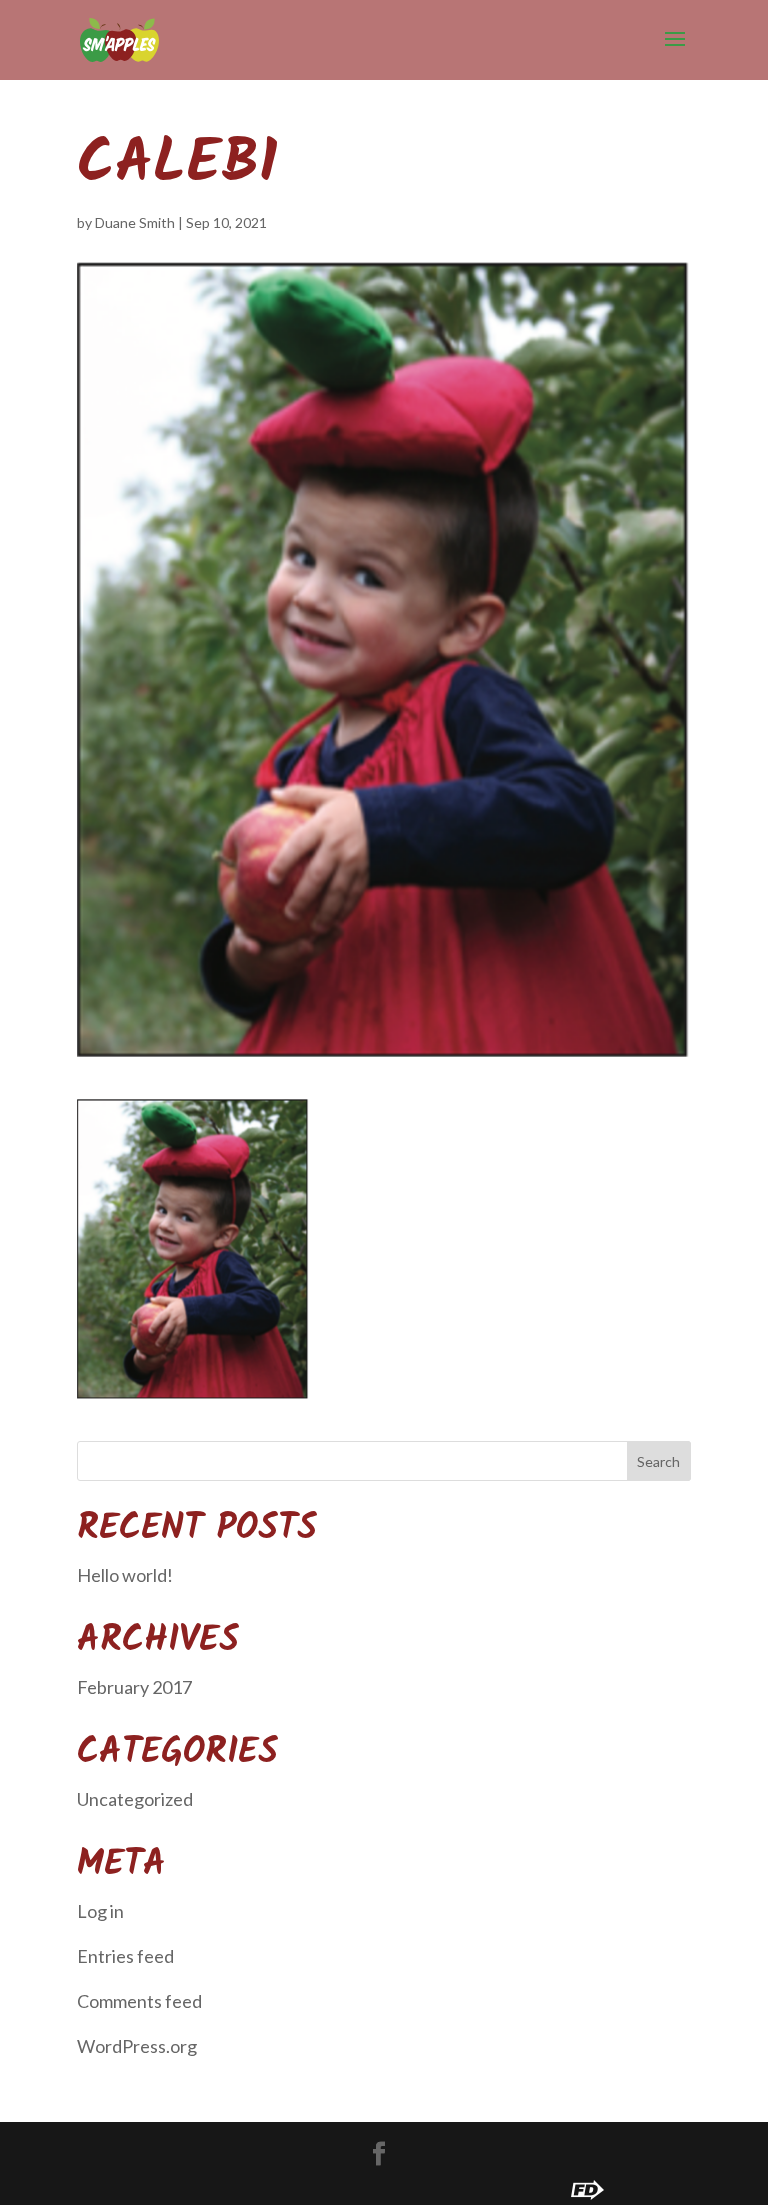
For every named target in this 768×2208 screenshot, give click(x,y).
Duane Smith (135, 222)
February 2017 (134, 1687)
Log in (100, 1911)
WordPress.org (137, 2046)
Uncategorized (135, 1799)
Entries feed (125, 1956)
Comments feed (139, 2001)
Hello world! (125, 1575)
